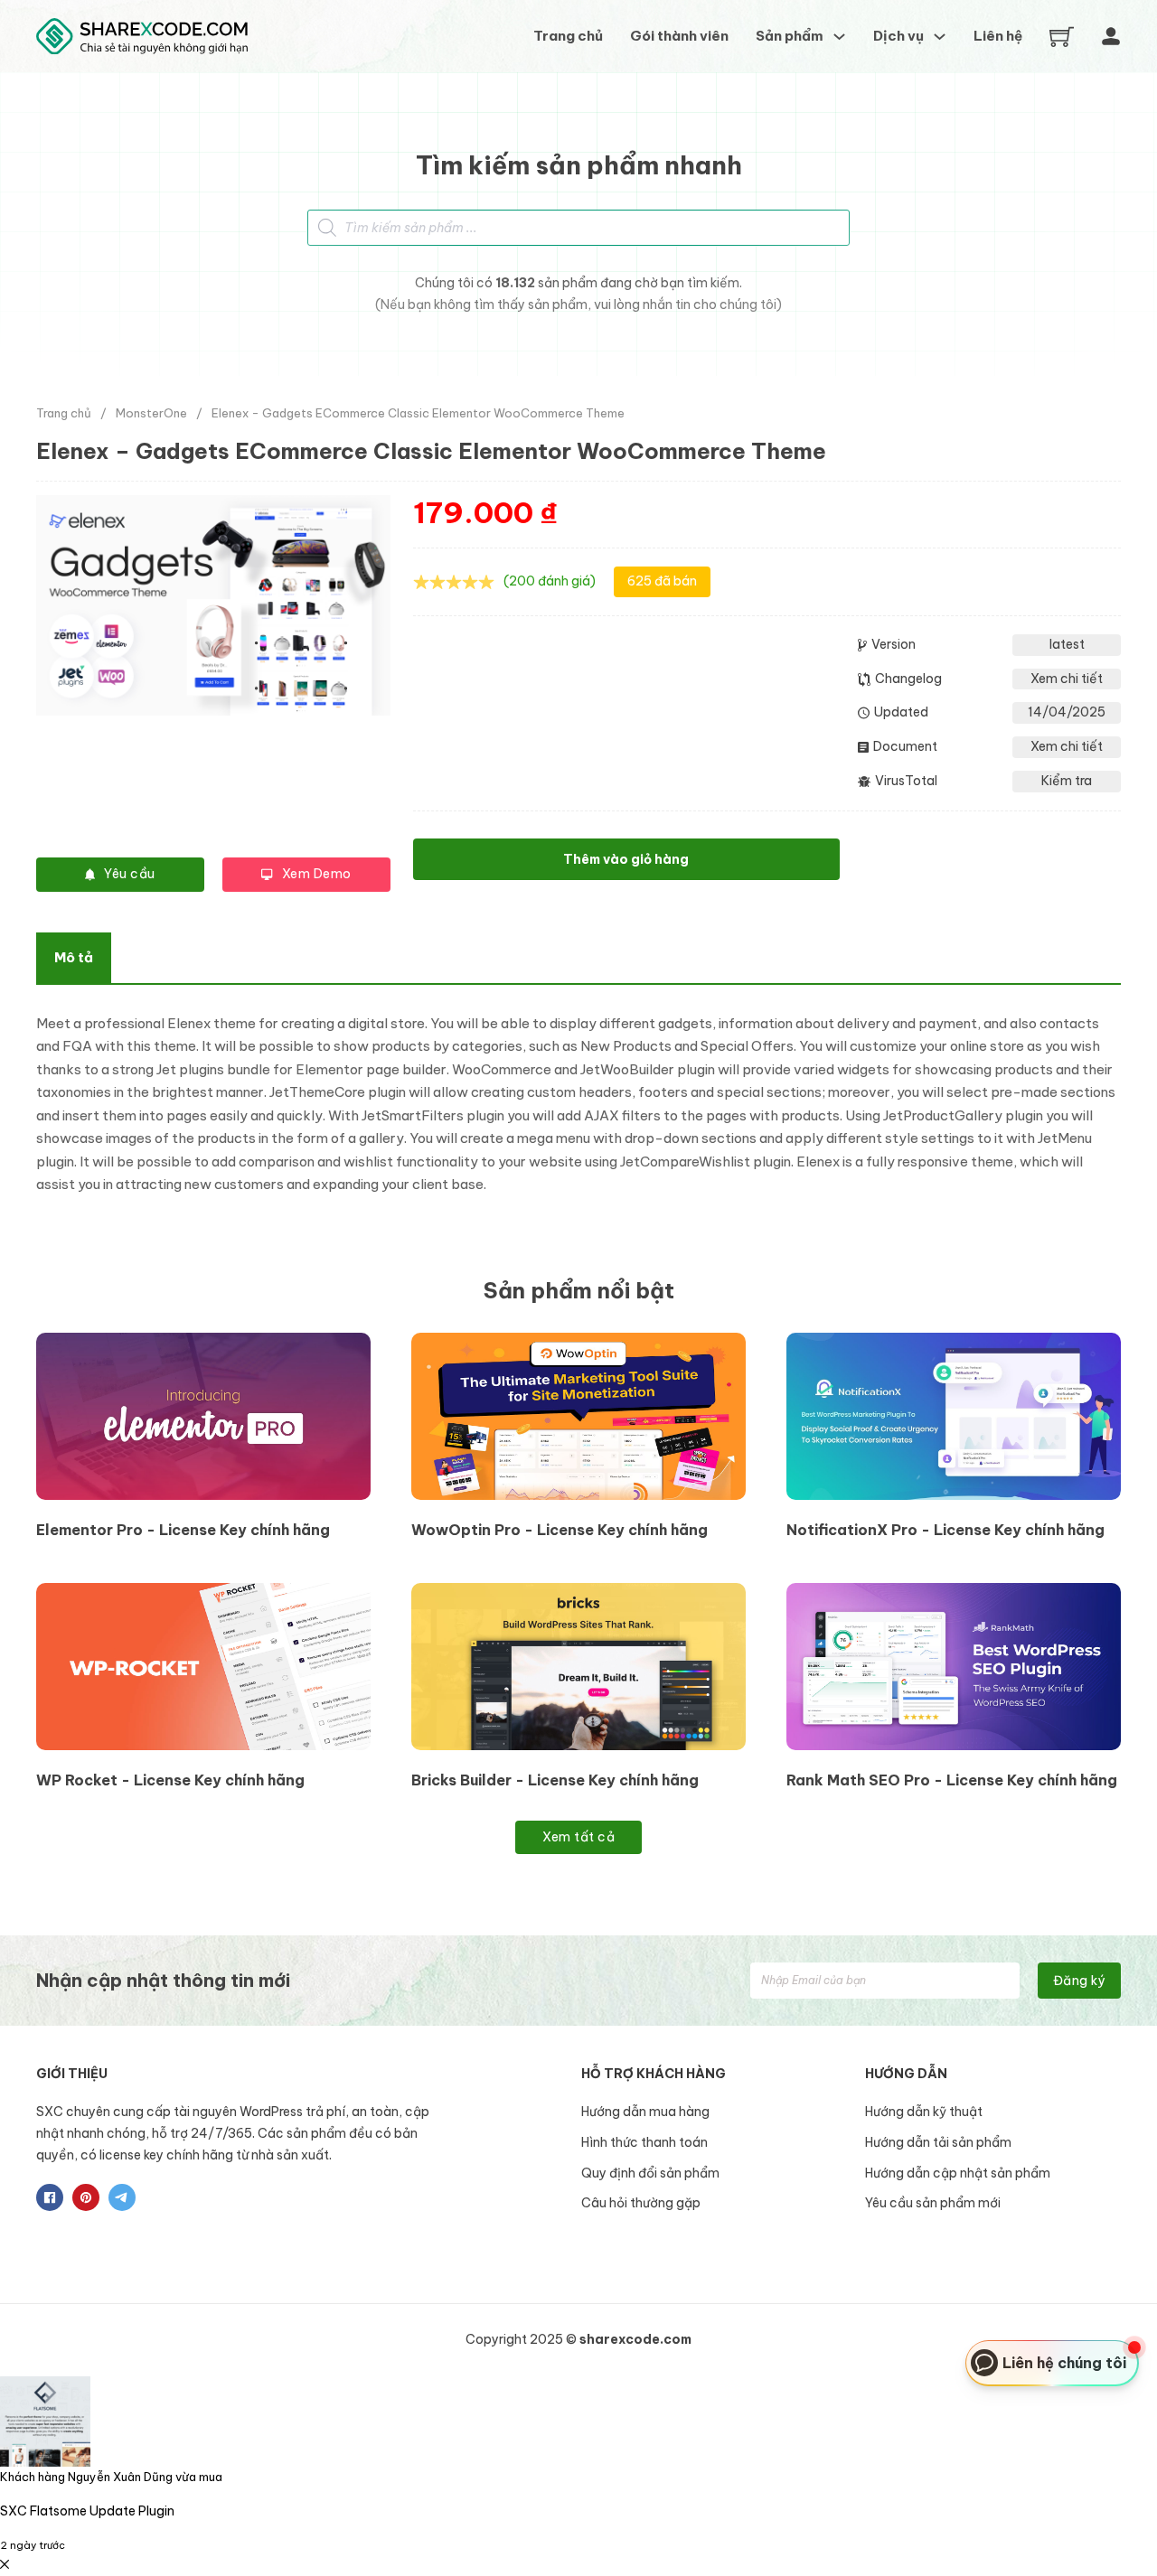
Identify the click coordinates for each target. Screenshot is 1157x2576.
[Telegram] (122, 2197)
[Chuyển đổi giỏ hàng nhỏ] (1062, 37)
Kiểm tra (1067, 781)
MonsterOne (151, 413)
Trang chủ (568, 36)
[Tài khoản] (1111, 36)
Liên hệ (998, 36)
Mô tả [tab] (74, 957)
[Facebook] (50, 2197)
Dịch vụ (898, 36)
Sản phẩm (790, 36)
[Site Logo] (142, 37)
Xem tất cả (578, 1837)
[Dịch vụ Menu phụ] (940, 37)
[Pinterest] (86, 2197)
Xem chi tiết (1067, 679)
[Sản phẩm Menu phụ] (839, 37)
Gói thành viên (679, 36)
